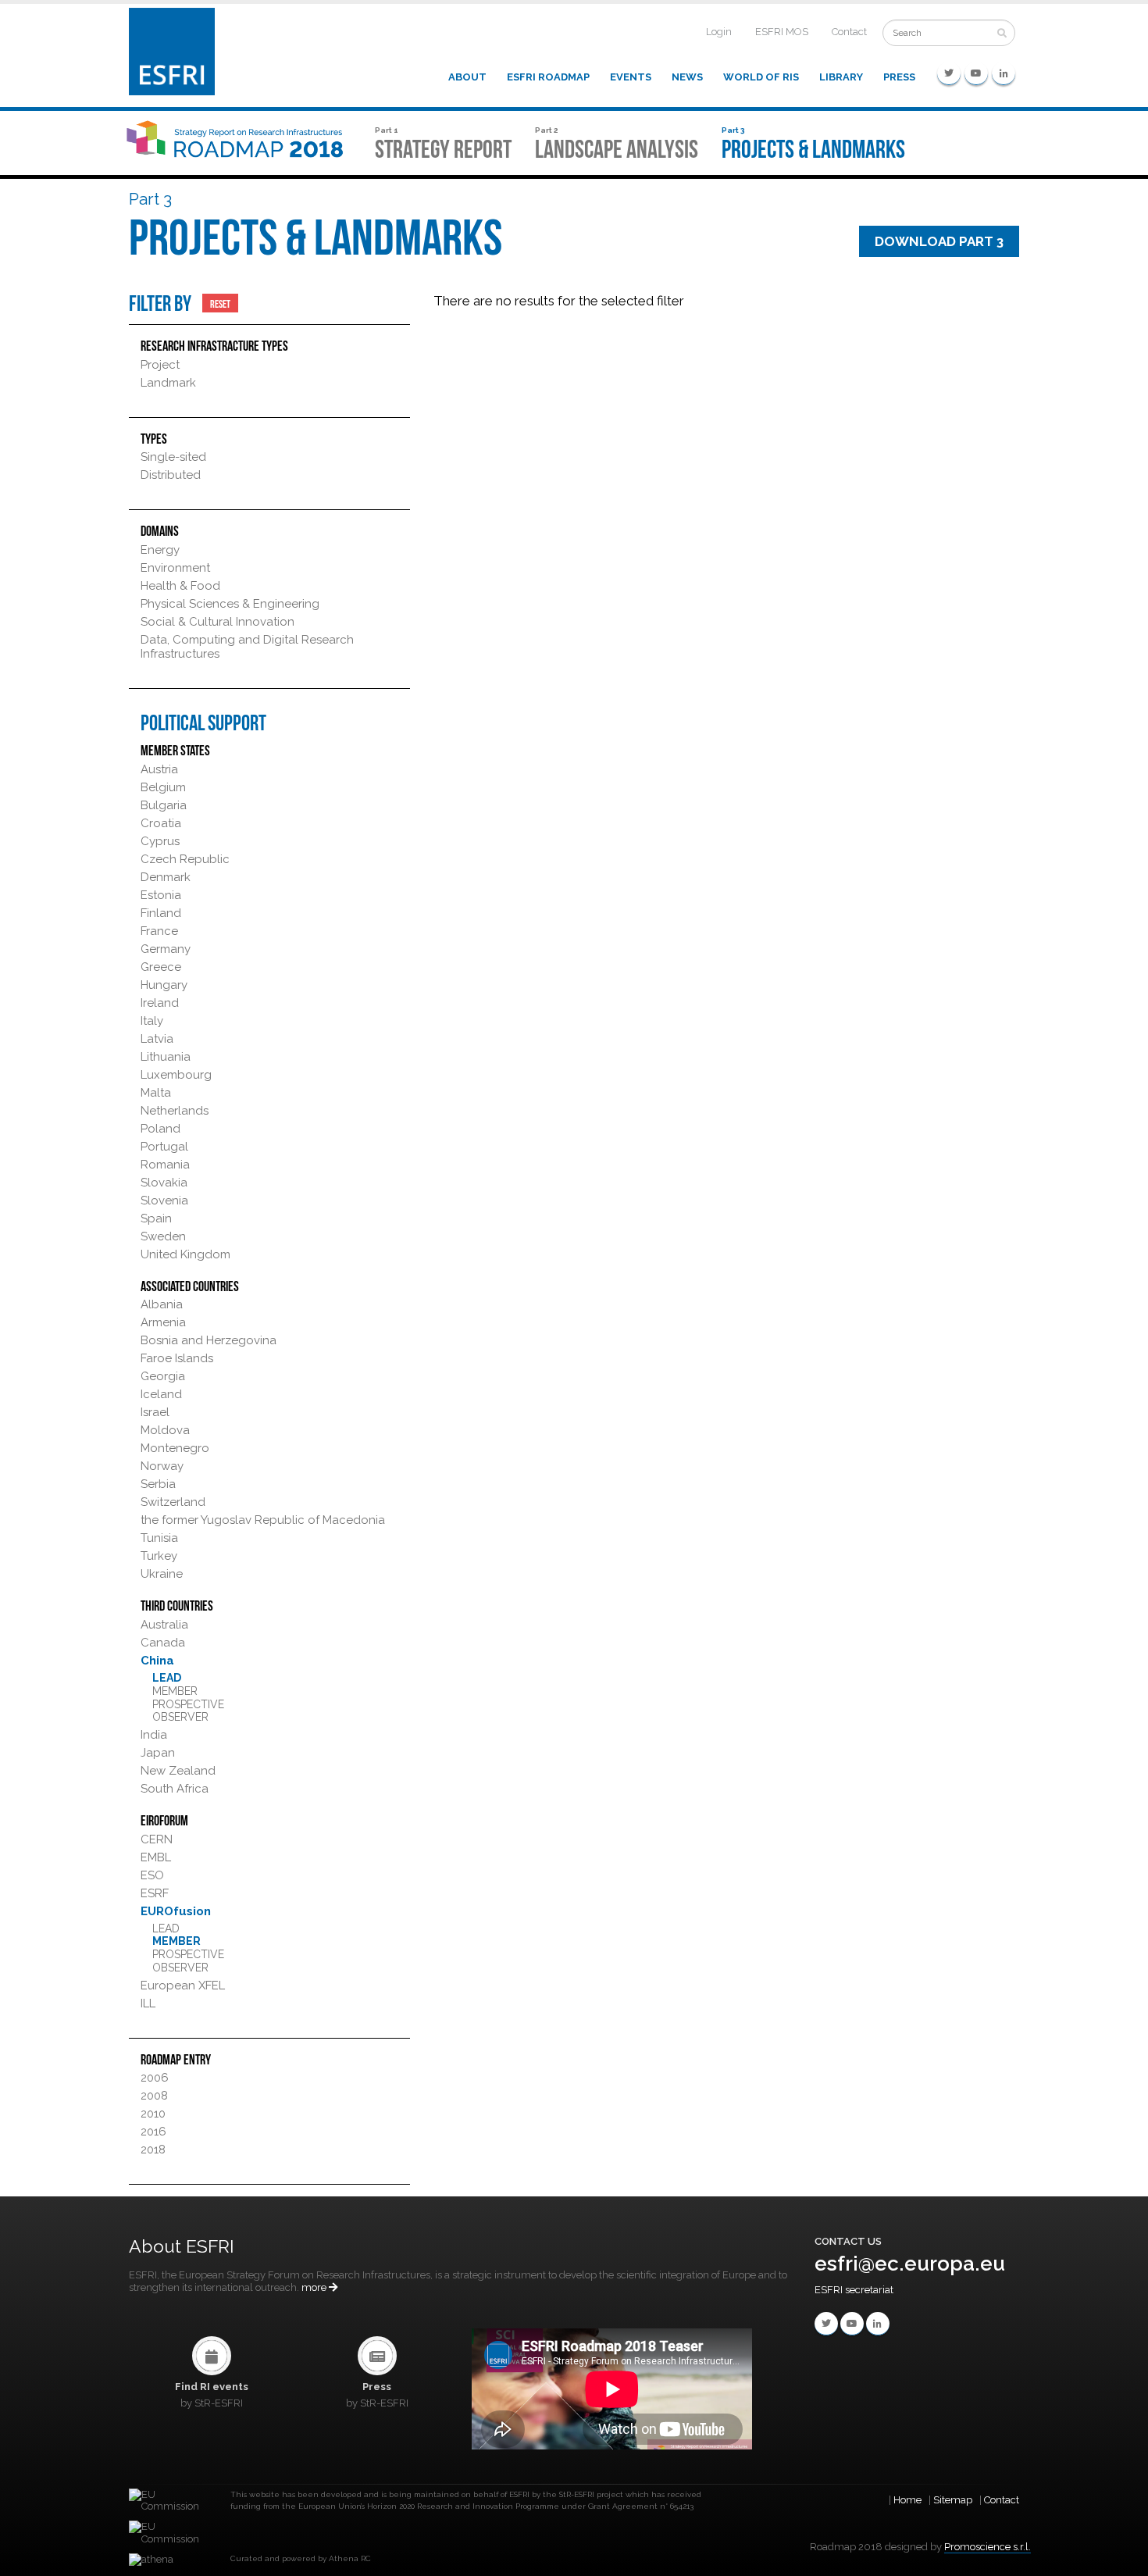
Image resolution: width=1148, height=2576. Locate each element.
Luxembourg (176, 1075)
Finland (161, 913)
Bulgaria (164, 805)
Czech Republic (185, 859)
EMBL (156, 1857)
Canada (163, 1643)
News (687, 77)
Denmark (166, 877)
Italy (152, 1021)
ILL (148, 2003)
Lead (167, 1678)
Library (841, 77)
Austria (159, 769)
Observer (180, 1717)
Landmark (168, 383)
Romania (165, 1165)
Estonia (161, 895)
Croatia (161, 823)
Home (907, 2500)
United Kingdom (185, 1254)
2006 (155, 2078)
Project (160, 365)
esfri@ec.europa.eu (910, 2264)
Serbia (158, 1484)
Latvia (157, 1039)
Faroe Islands (177, 1358)
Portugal (164, 1147)
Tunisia (159, 1538)
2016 (153, 2132)
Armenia (163, 1322)
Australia (164, 1625)
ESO (152, 1875)
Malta (156, 1093)
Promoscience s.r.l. (988, 2547)
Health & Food (180, 586)
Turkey (159, 1556)
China (157, 1661)
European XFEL (183, 1986)
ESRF (155, 1893)
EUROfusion (176, 1911)
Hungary (164, 985)
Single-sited (173, 457)
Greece (161, 967)
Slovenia (164, 1201)
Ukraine (162, 1574)
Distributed (171, 475)
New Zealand (178, 1771)
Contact (849, 32)
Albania (162, 1304)
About (467, 77)
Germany (166, 949)
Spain (156, 1218)
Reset (220, 303)
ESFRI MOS (782, 32)
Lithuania (166, 1057)
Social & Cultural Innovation (217, 622)
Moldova (165, 1430)
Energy (160, 550)
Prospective (188, 1704)
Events (631, 77)
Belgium (163, 787)
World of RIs (761, 77)
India (154, 1735)
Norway (162, 1466)
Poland (160, 1129)
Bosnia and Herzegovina (209, 1340)
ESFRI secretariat (854, 2290)
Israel (155, 1412)
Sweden (163, 1236)
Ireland (160, 1003)
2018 (153, 2150)
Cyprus (160, 841)
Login (719, 32)
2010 (153, 2114)
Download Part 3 (939, 241)
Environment (175, 568)
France (159, 931)
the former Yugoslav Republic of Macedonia (263, 1520)
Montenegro (175, 1448)
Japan (158, 1753)
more (315, 2287)
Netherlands (175, 1111)
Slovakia (164, 1183)
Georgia (163, 1376)
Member (175, 1691)
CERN (157, 1839)
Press (899, 77)
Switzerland (173, 1502)
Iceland (161, 1394)
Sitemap (953, 2500)
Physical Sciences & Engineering (230, 604)
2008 (154, 2096)
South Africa (175, 1789)
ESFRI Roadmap (548, 77)
